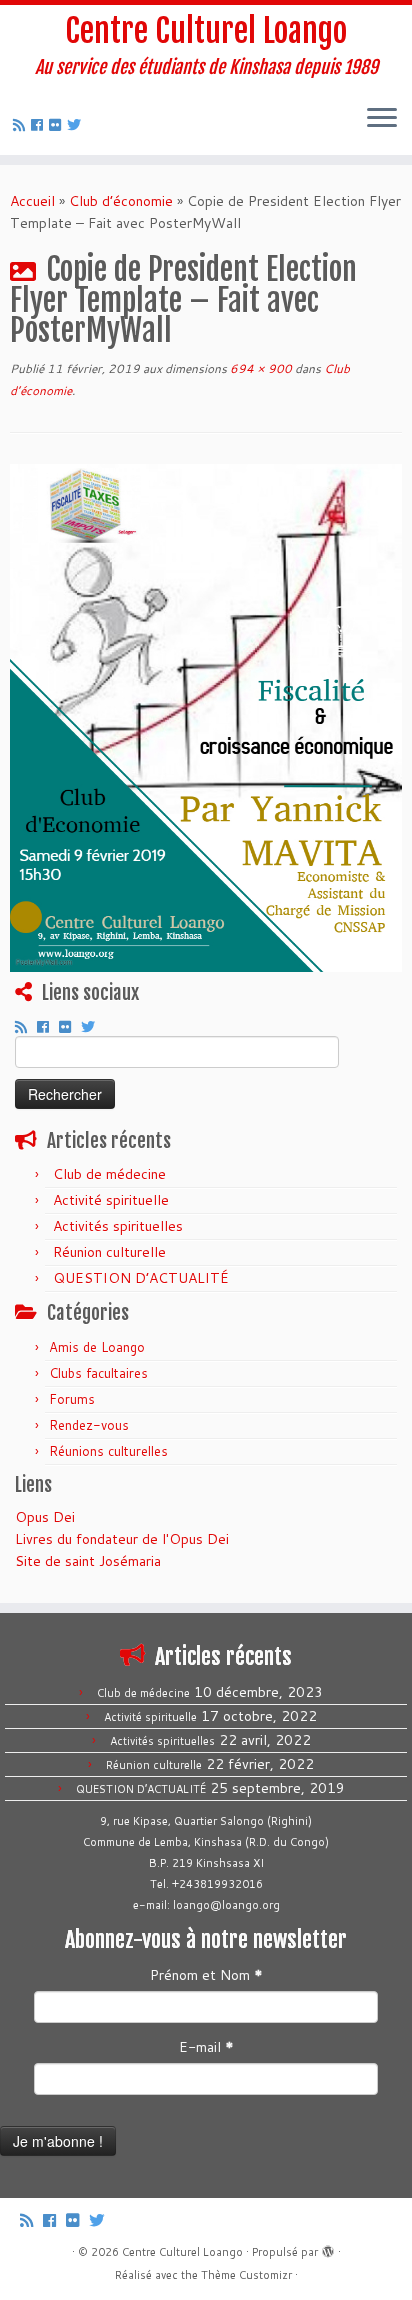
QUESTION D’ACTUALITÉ (141, 1278)
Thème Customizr (246, 2275)
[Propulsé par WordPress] (328, 2248)
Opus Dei (45, 1517)
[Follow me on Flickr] (58, 125)
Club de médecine (109, 1174)
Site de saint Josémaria (88, 1561)
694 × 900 (259, 368)
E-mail (206, 2047)
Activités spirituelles (118, 1226)
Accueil (32, 201)
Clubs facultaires (98, 1373)
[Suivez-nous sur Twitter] (77, 125)
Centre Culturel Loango (206, 31)
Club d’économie (121, 201)
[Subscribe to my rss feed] (22, 125)
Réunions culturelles (108, 1451)
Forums (72, 1399)
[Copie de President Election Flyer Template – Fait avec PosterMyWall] (206, 716)
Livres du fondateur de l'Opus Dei (122, 1539)
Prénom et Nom (206, 1975)
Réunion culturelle (109, 1252)
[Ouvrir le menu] (382, 119)
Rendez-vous (89, 1425)
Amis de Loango (97, 1347)
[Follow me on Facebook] (40, 125)
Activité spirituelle (111, 1200)
